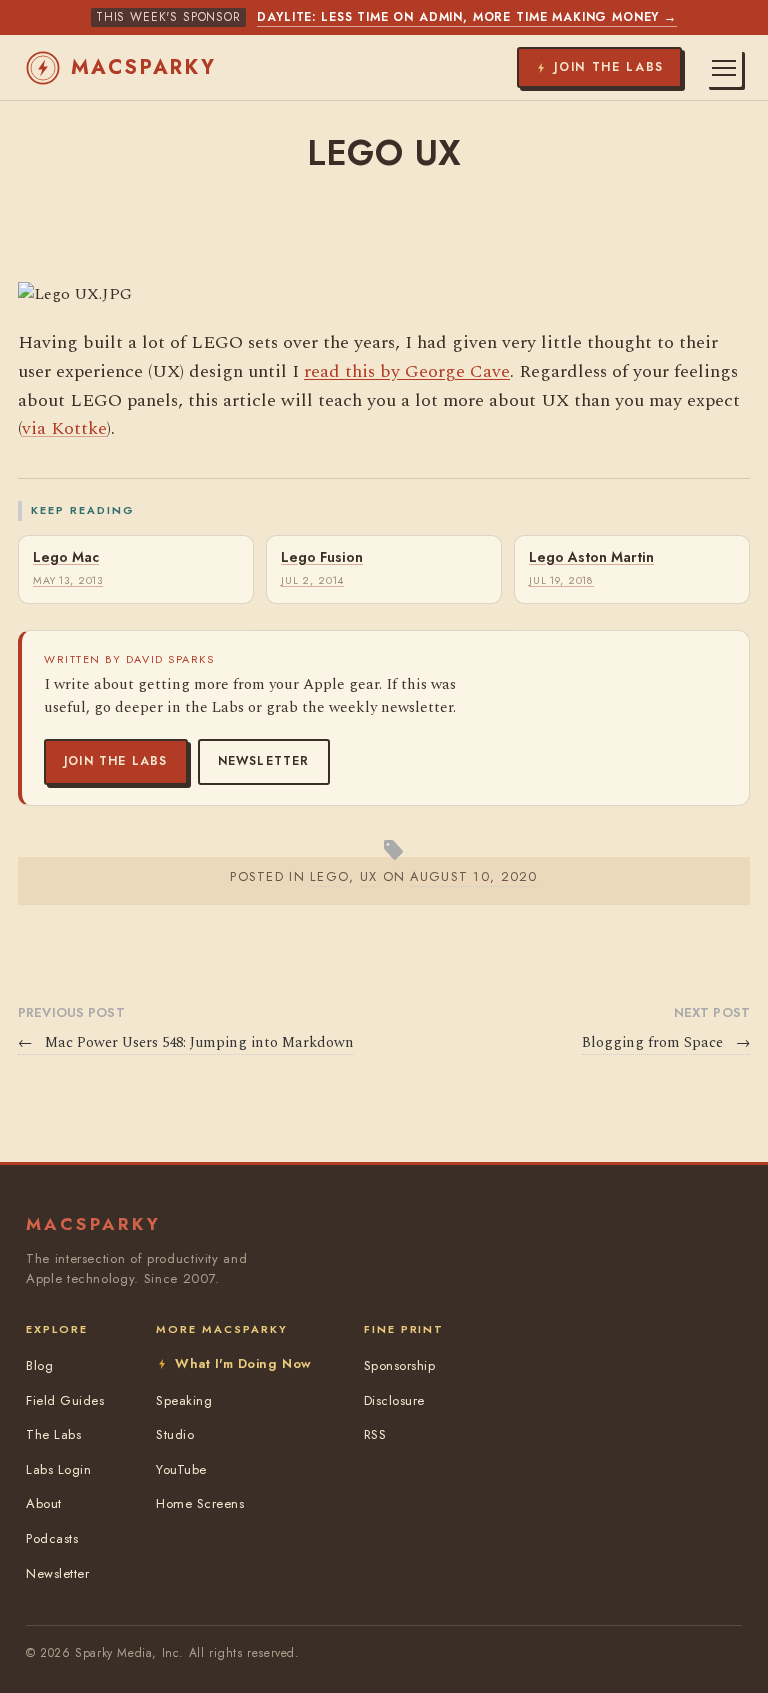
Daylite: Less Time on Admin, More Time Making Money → (467, 17)
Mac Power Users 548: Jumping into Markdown (186, 1043)
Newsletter (264, 761)
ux (369, 876)
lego (329, 876)
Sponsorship (400, 1365)
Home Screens (200, 1503)
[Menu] (724, 68)
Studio (175, 1434)
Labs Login (58, 1469)
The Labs (53, 1434)
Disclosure (394, 1400)
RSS (375, 1434)
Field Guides (65, 1400)
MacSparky (144, 67)
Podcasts (52, 1538)
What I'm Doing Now (243, 1363)
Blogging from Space (666, 1043)
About (44, 1503)
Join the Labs (116, 761)
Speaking (184, 1400)
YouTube (181, 1469)
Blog (39, 1365)
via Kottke (64, 428)
